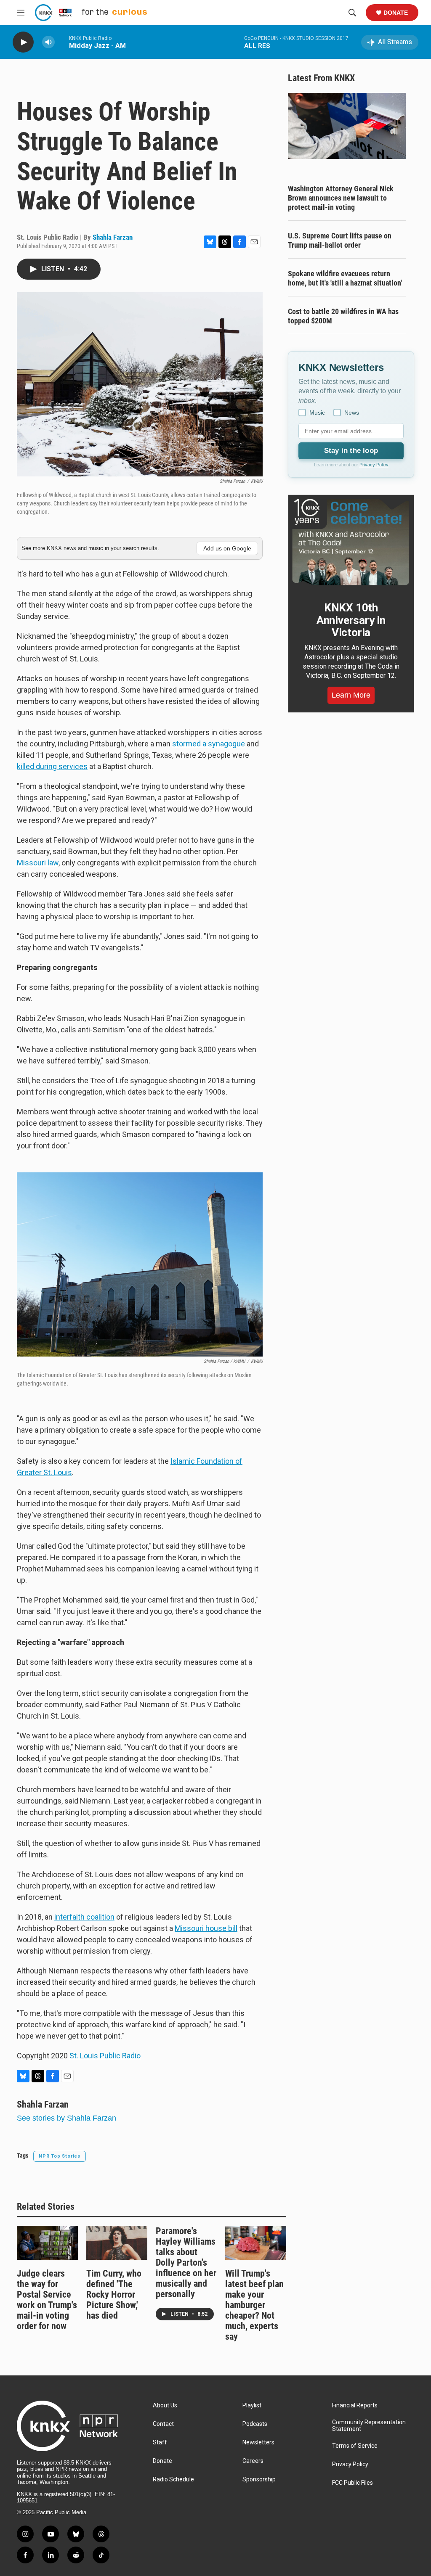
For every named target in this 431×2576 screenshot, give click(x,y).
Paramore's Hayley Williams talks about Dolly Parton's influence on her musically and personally (186, 2263)
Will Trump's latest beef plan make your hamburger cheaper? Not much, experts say (254, 2305)
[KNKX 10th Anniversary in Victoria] (351, 542)
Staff (160, 2442)
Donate (396, 13)
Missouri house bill (206, 1928)
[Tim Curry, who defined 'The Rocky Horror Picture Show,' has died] (117, 2243)
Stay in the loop (351, 451)
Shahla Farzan (113, 237)
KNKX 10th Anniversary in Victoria (351, 620)
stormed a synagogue (209, 744)
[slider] (62, 42)
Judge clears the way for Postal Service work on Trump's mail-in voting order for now (47, 2300)
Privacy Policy (374, 465)
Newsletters (258, 2442)
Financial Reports (355, 2405)
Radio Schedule (173, 2479)
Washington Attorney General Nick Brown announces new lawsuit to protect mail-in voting (341, 198)
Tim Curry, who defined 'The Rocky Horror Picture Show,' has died (114, 2294)
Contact (163, 2424)
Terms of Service (355, 2446)
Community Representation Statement (369, 2426)
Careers (253, 2461)
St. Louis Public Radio (105, 2056)
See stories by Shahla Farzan (67, 2118)
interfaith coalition (84, 1917)
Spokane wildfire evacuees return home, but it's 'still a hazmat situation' (345, 278)
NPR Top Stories (60, 2156)
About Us (165, 2405)
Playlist (252, 2405)
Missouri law (38, 863)
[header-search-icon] (352, 13)
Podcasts (255, 2424)
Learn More (351, 695)
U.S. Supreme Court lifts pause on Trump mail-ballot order (340, 240)
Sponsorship (259, 2479)
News (352, 413)
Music (317, 413)
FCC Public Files (353, 2483)
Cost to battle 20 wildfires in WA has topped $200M (343, 316)
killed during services (52, 766)
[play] (23, 42)
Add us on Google (227, 548)
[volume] (48, 42)
